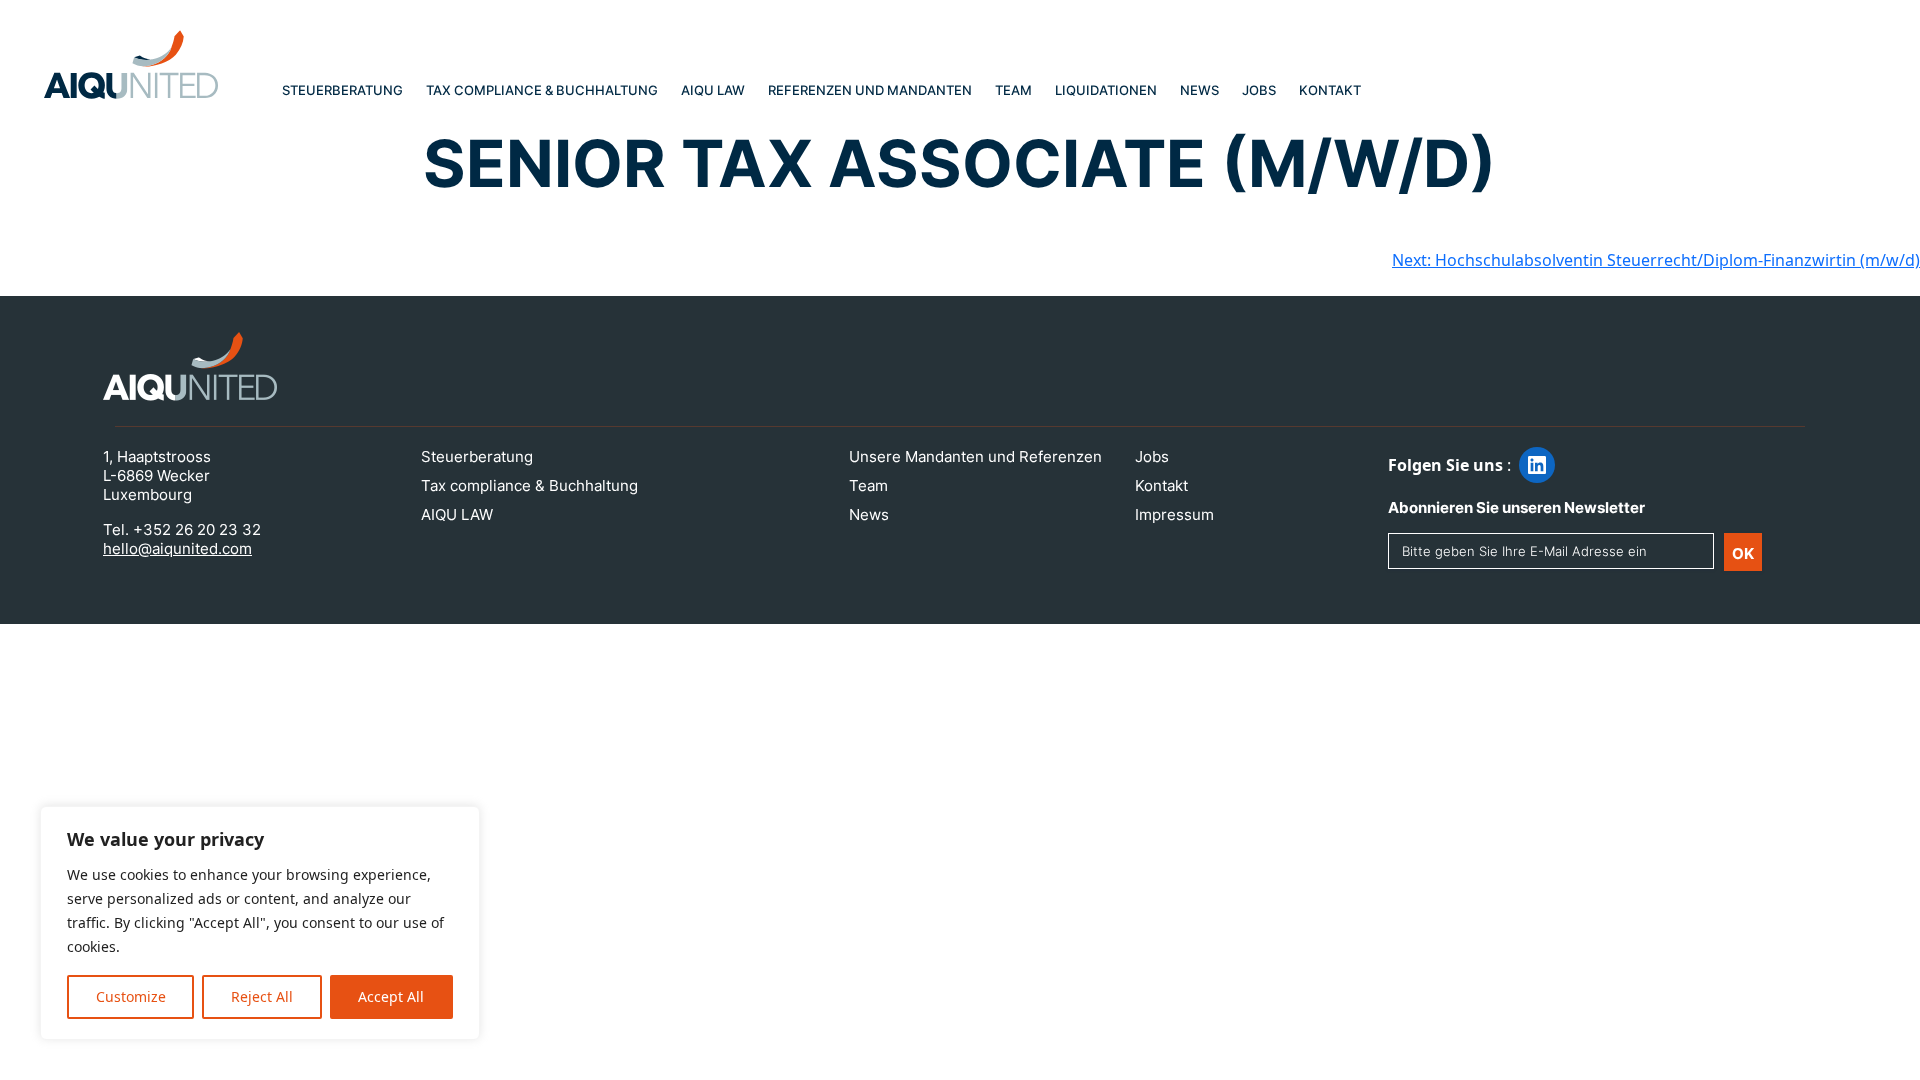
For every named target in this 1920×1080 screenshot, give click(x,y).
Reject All (262, 996)
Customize (131, 996)
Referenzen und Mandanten (870, 90)
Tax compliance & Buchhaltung (542, 90)
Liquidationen (1106, 90)
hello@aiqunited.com (177, 548)
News (1199, 90)
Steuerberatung (342, 90)
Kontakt (1330, 90)
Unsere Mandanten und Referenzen (975, 456)
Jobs (1259, 90)
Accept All (391, 996)
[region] (260, 923)
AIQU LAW (713, 90)
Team (1013, 90)
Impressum (1174, 514)
